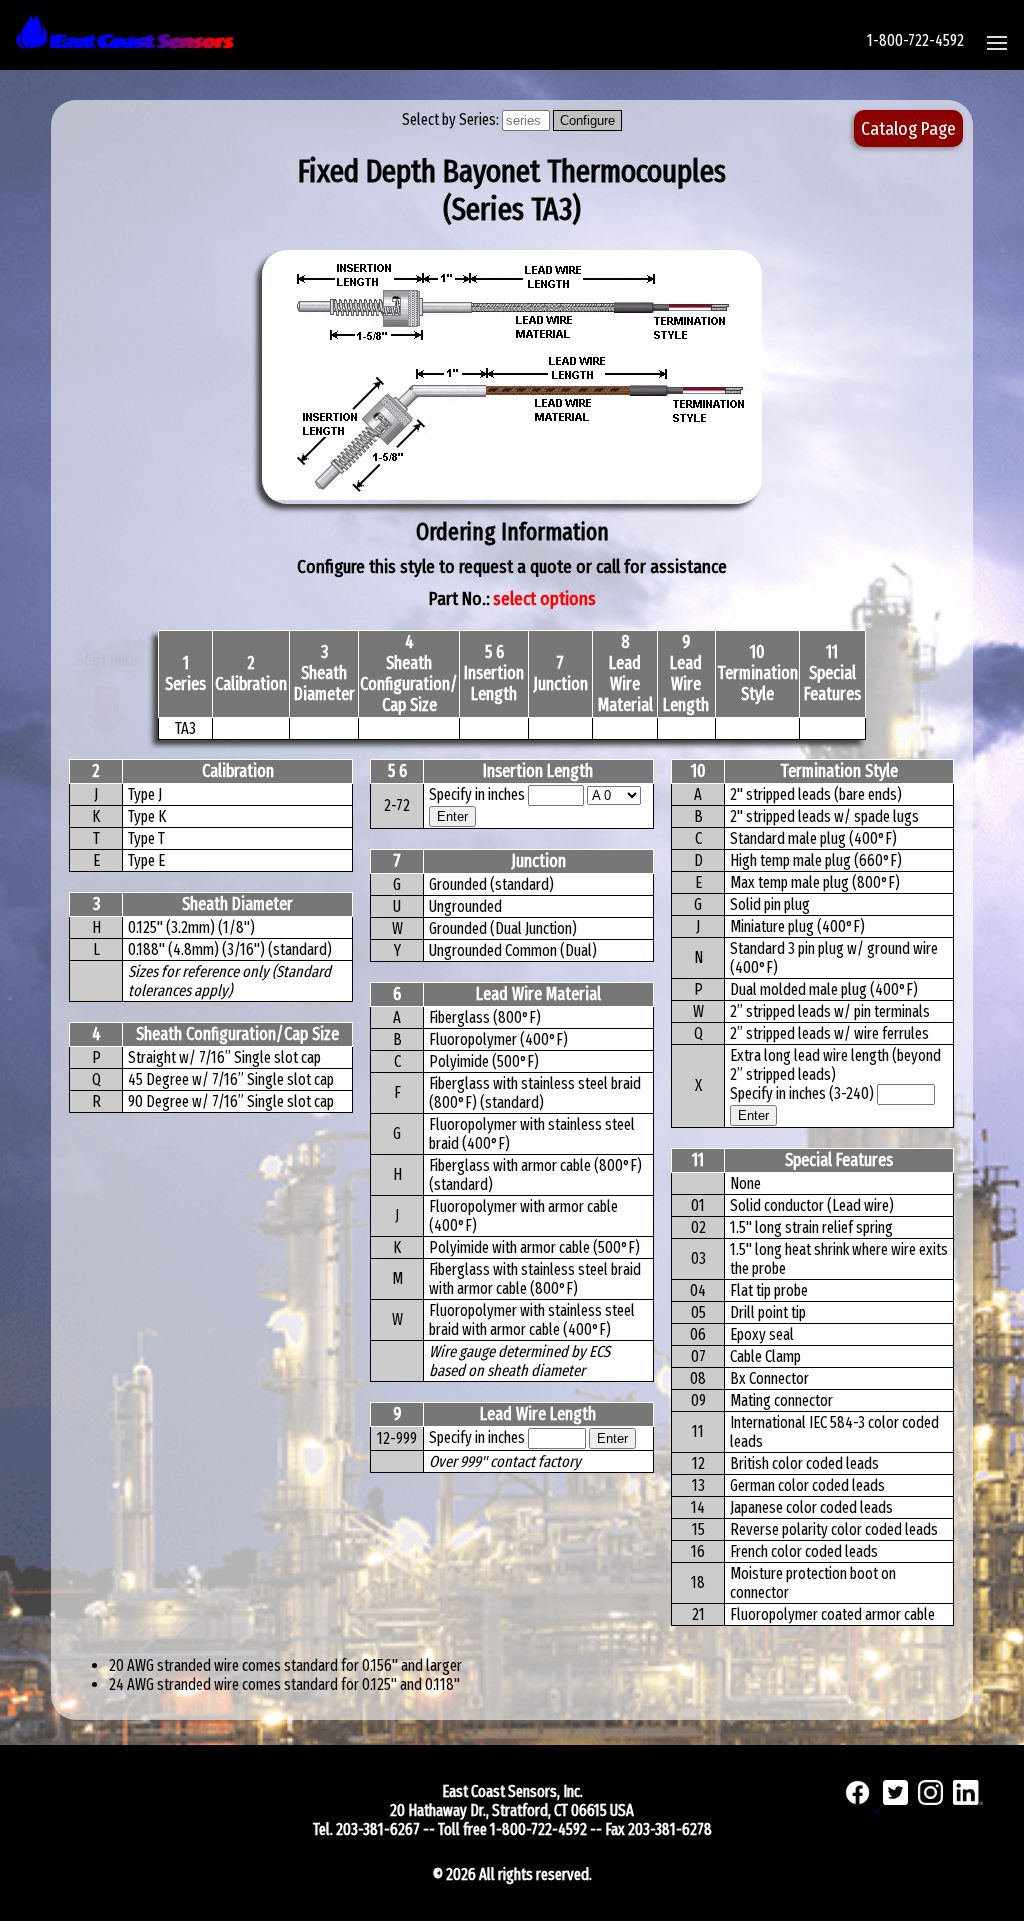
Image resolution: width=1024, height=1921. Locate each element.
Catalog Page (908, 128)
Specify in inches (477, 794)
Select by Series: (452, 119)
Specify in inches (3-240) (803, 1093)
